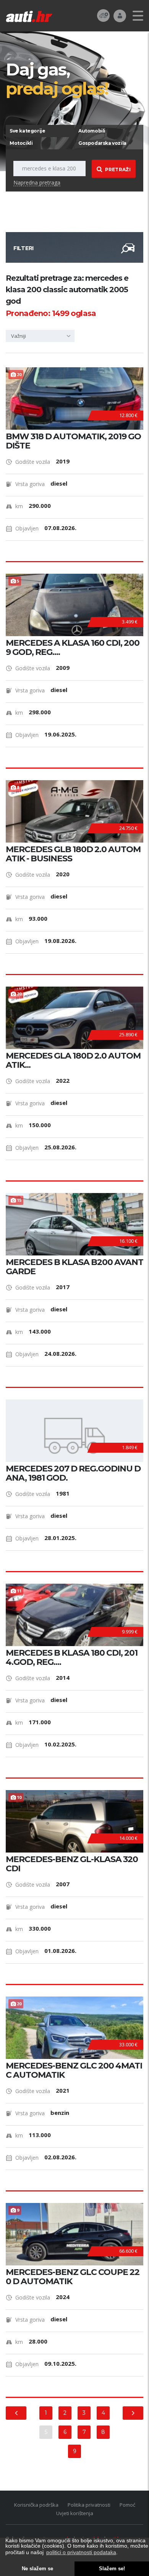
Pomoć (127, 2505)
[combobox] (40, 336)
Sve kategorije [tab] (27, 131)
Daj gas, (57, 79)
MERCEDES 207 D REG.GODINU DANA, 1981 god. (73, 1473)
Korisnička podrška (36, 2505)
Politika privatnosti (89, 2505)
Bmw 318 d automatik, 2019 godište (73, 441)
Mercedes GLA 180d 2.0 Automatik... (73, 1061)
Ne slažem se (37, 2569)
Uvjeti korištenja (75, 2513)
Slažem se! (112, 2569)
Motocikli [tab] (21, 143)
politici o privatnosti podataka (81, 2552)
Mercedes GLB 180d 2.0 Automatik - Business (73, 854)
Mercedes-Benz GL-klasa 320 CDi (72, 1864)
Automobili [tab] (92, 131)
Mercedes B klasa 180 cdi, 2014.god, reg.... (72, 1658)
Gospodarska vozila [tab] (102, 143)
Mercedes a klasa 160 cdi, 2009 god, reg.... (73, 648)
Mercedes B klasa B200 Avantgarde (74, 1267)
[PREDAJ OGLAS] (103, 15)
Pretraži (118, 169)
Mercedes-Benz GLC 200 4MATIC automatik (74, 2070)
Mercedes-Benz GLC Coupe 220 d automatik (73, 2277)
